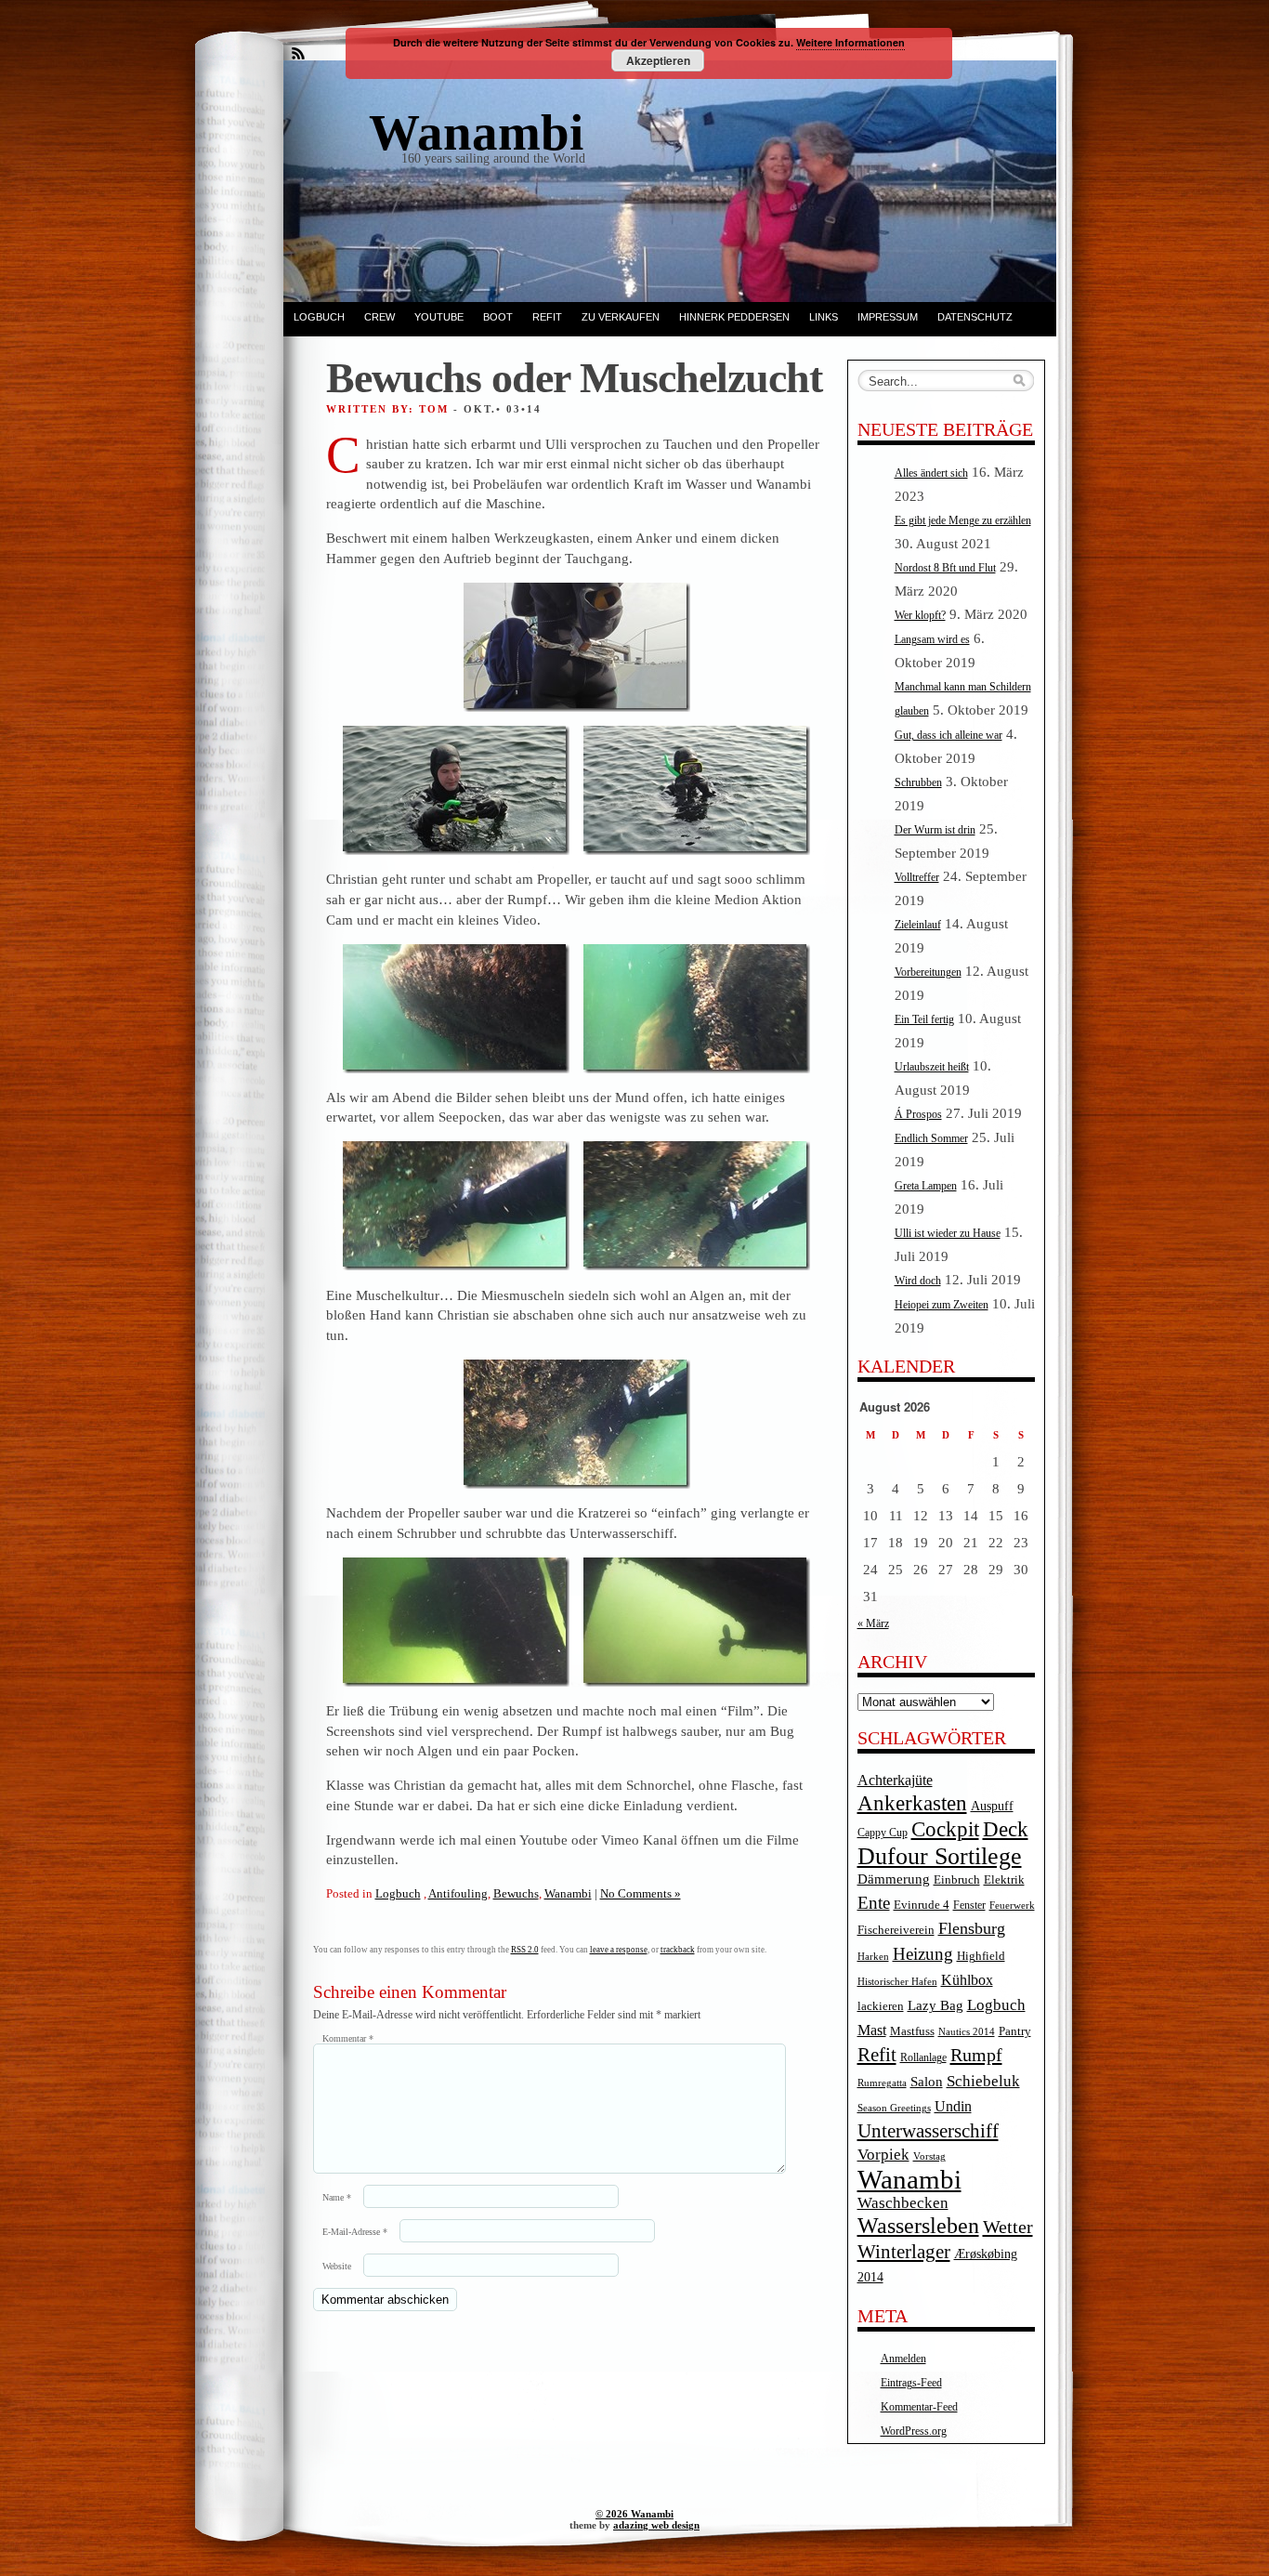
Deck (1006, 1829)
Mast (872, 2030)
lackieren (881, 2006)
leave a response (619, 1950)
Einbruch (957, 1879)
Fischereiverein (896, 1930)
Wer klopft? (920, 615)
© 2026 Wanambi (634, 2514)
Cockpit (945, 1829)
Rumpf (976, 2055)
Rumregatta (882, 2083)
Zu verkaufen (621, 317)
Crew (379, 317)
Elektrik (1004, 1879)
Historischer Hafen (897, 1982)
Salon (927, 2082)
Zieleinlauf (918, 925)
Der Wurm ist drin (935, 830)
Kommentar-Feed (919, 2407)
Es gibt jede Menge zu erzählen (963, 520)
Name (337, 2197)
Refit (547, 317)
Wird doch (918, 1281)
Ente (874, 1903)
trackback (678, 1950)
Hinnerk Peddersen (734, 317)
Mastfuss (912, 2031)
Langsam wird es (932, 639)
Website (337, 2266)
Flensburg (972, 1928)
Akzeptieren (658, 60)
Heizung (923, 1954)
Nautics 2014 (967, 2032)
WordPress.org (914, 2431)
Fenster (969, 1906)
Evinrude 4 (922, 1905)
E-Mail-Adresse (355, 2232)
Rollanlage (923, 2058)
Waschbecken (903, 2203)
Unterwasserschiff (928, 2131)
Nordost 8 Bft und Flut (945, 568)
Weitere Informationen (850, 42)
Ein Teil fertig (924, 1019)
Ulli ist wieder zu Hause (948, 1233)
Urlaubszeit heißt (932, 1067)
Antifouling (458, 1893)
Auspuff (992, 1806)
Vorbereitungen (928, 972)
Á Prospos (918, 1114)
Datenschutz (975, 317)
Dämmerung (894, 1879)
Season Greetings (894, 2108)
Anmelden (903, 2359)
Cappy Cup (883, 1833)
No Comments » (641, 1893)
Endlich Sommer (931, 1138)
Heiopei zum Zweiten (942, 1305)
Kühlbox (967, 1980)
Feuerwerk (1012, 1906)
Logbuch (319, 317)
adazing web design (656, 2525)
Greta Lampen (926, 1186)
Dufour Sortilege (940, 1856)
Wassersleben (918, 2226)
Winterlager (904, 2252)
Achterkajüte (895, 1780)
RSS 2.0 (525, 1950)
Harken (873, 1957)
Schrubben (918, 782)
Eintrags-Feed (911, 2383)
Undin (953, 2106)
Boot (498, 317)
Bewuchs (516, 1893)
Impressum (888, 317)
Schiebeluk (983, 2081)
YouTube (439, 317)
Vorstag (929, 2156)
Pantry (1015, 2031)
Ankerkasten (912, 1803)
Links (824, 317)
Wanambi (568, 1893)
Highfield (981, 1956)
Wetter (1008, 2227)
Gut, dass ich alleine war (948, 735)
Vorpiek (883, 2155)
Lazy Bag (935, 2005)
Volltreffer (917, 877)
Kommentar (348, 2038)
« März (873, 1623)
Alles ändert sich (931, 473)
